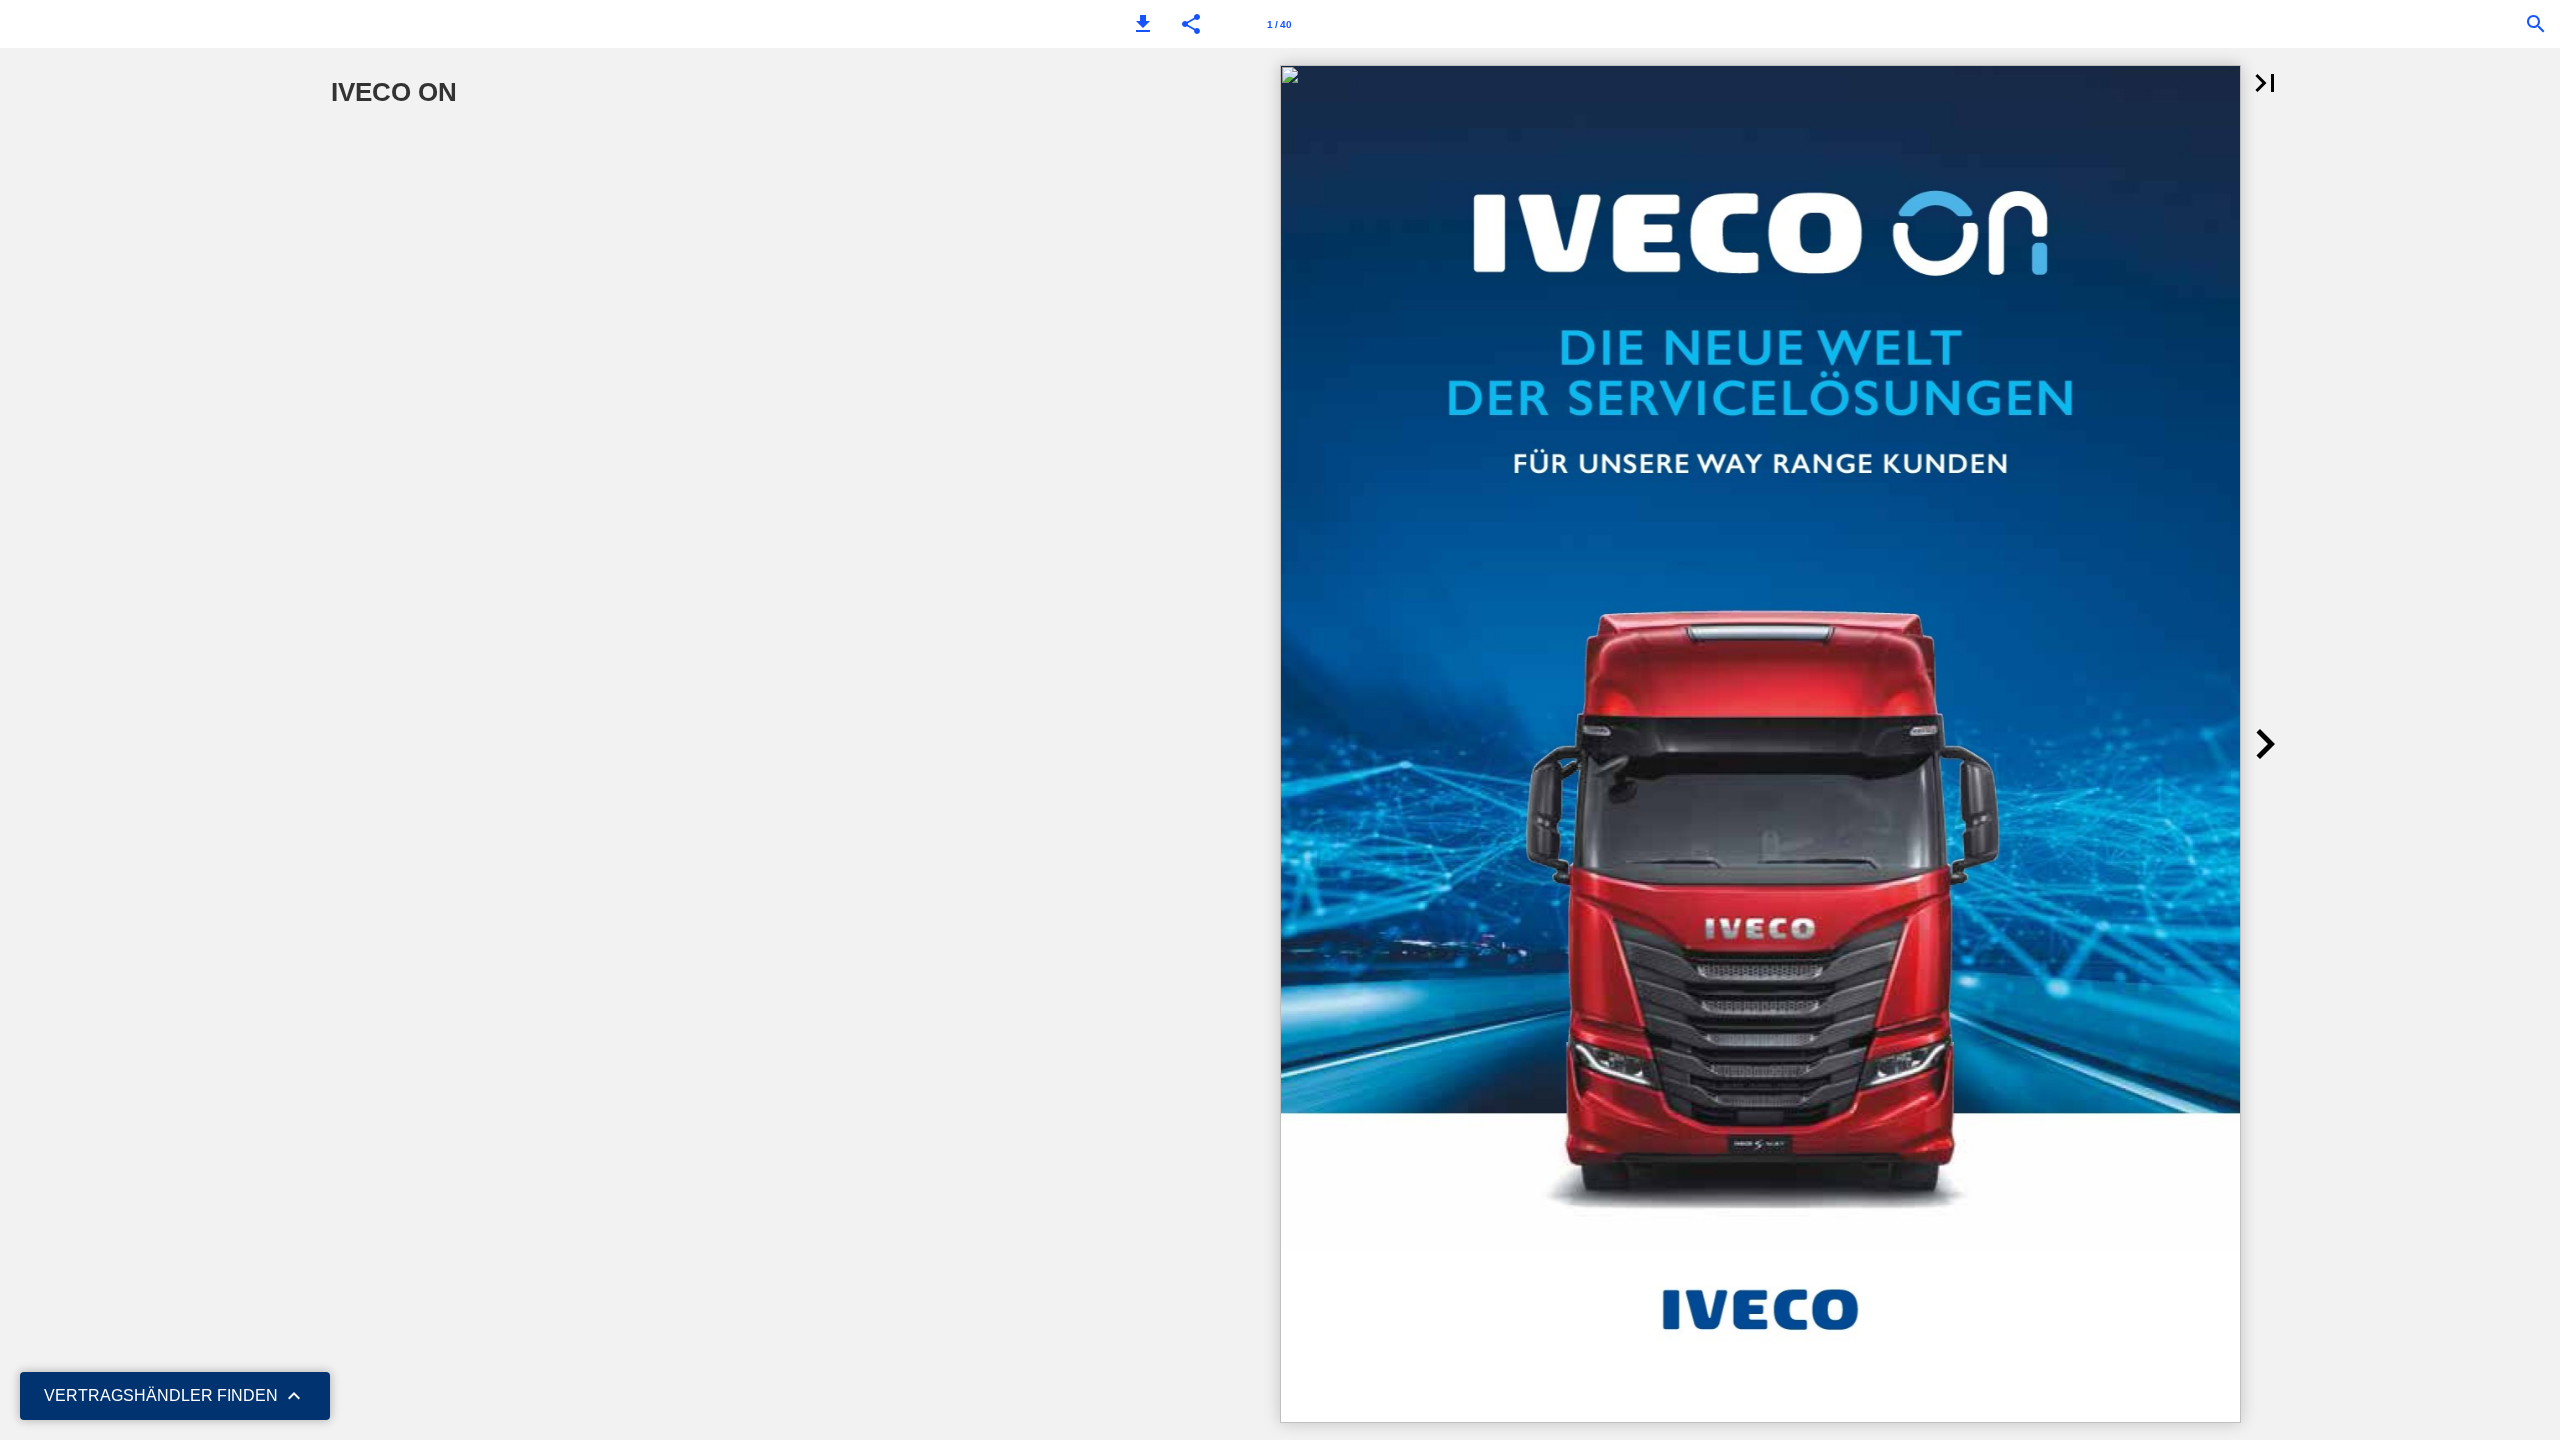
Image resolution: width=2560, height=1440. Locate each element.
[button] (1143, 24)
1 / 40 (1279, 24)
